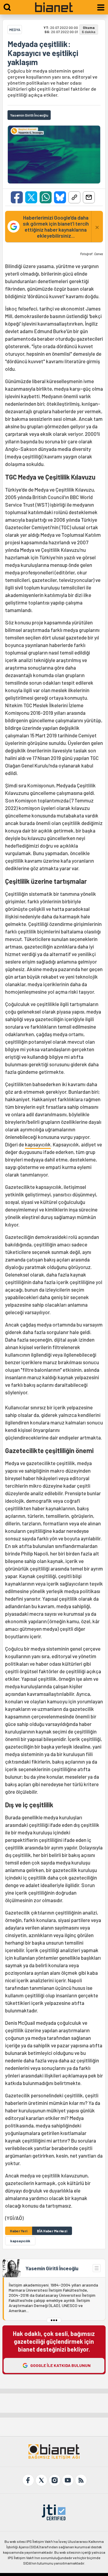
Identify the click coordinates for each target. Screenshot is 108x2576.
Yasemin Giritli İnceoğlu (52, 2268)
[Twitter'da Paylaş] (31, 197)
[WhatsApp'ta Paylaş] (46, 197)
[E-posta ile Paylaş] (89, 197)
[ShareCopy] (74, 197)
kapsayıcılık (38, 1144)
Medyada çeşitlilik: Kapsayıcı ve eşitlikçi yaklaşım (43, 53)
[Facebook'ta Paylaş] (17, 197)
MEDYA (15, 30)
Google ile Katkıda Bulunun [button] (60, 2365)
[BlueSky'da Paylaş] (60, 197)
